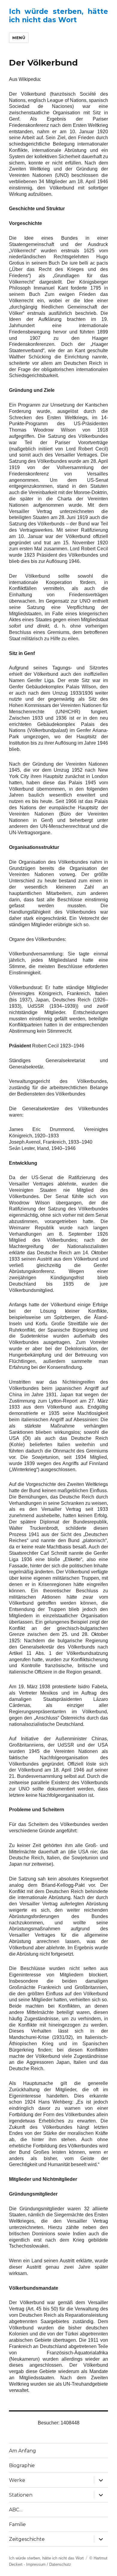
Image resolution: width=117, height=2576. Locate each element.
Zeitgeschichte (27, 2539)
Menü (19, 38)
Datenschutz (60, 2564)
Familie (17, 2524)
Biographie (22, 2465)
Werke (17, 2480)
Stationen (21, 2495)
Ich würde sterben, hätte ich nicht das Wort (58, 16)
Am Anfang (22, 2451)
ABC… (16, 2510)
